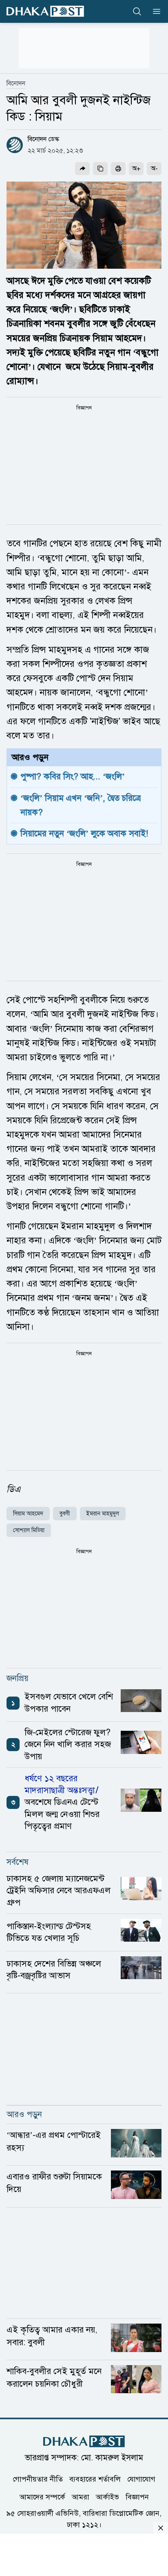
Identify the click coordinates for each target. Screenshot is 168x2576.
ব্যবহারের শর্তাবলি (95, 2479)
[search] (137, 11)
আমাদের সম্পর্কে (42, 2497)
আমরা (81, 2497)
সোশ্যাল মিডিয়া (29, 1530)
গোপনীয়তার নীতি (38, 2479)
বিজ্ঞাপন (137, 2497)
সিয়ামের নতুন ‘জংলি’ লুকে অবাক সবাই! (84, 833)
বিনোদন (16, 83)
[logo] (45, 11)
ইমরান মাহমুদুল (103, 1514)
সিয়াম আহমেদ (28, 1514)
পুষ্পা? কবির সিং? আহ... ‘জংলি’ (73, 776)
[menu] (154, 11)
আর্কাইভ (107, 2497)
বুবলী (65, 1514)
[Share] (82, 169)
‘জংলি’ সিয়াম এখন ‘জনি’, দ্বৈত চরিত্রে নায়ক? (82, 805)
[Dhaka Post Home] (84, 2441)
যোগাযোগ (141, 2479)
